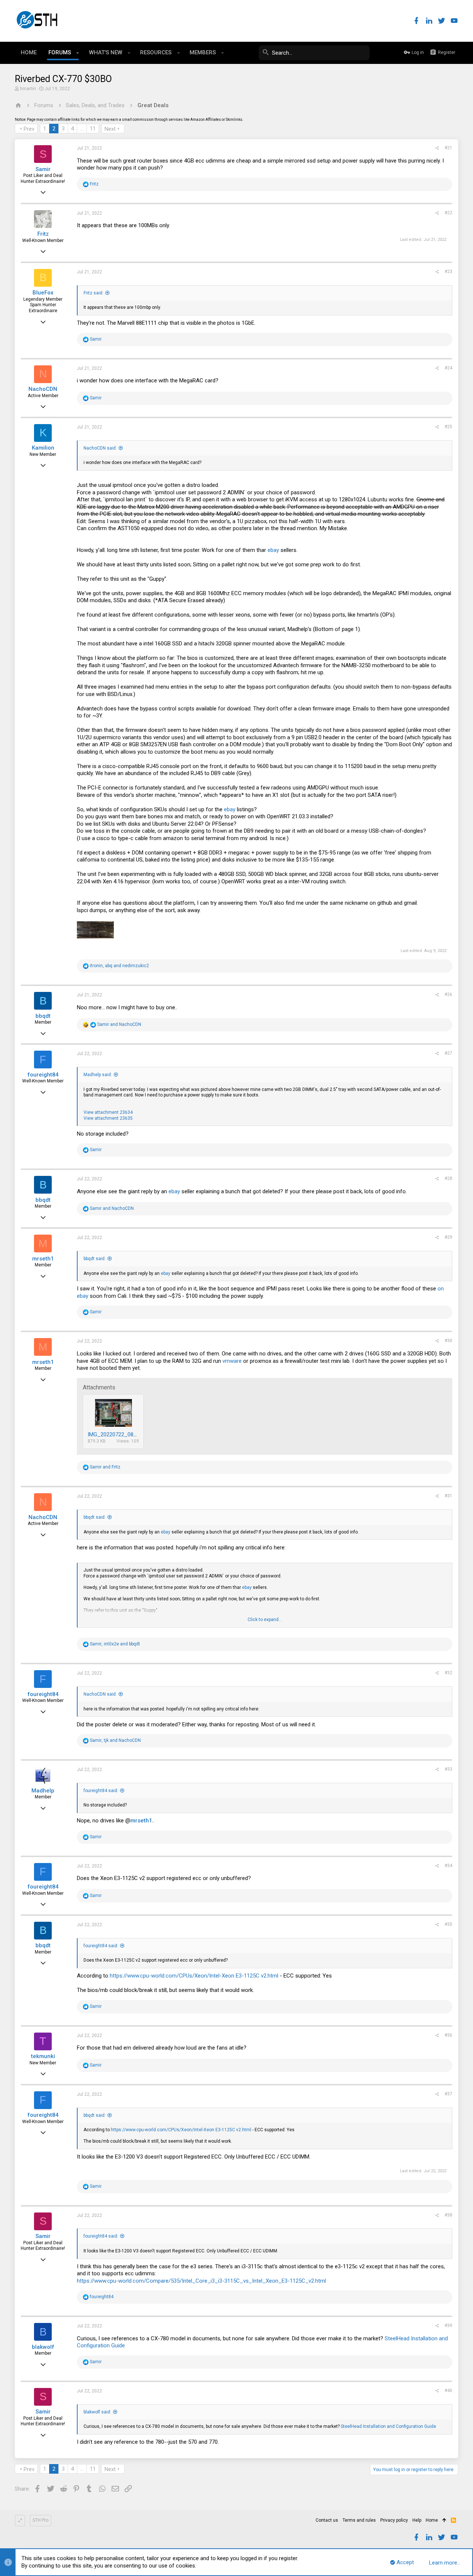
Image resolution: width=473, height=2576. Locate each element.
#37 (448, 2094)
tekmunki (43, 2056)
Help (417, 2520)
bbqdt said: (95, 1259)
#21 (448, 148)
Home (432, 2520)
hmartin (28, 89)
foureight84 (43, 1075)
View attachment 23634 (108, 1112)
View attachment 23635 (108, 1118)
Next (110, 129)
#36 (448, 2035)
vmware (232, 1361)
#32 (448, 1673)
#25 (448, 427)
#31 (448, 1496)
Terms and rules (359, 2520)
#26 (448, 994)
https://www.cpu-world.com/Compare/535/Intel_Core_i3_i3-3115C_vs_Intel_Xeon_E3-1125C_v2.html (201, 2281)
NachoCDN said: (100, 448)
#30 (448, 1341)
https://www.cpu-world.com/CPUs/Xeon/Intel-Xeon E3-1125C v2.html (194, 1976)
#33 (448, 1769)
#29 (448, 1237)
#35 (448, 1924)
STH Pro (40, 2520)
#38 (448, 2215)
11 (93, 129)
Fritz (43, 234)
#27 (448, 1053)
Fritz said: (93, 293)
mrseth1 (43, 1259)
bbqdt (43, 1016)
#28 (448, 1178)
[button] (78, 53)
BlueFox (43, 293)
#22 (448, 213)
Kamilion (43, 448)
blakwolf (43, 2347)
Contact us (327, 2520)
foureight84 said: (101, 1791)
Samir (43, 169)
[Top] (444, 2521)
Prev (29, 129)
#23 (448, 272)
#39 (448, 2326)
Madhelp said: (98, 1075)
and (119, 1024)
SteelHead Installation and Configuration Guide (388, 2426)
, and (119, 966)
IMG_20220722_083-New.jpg (122, 1434)
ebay (273, 550)
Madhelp (43, 1791)
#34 (448, 1866)
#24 (448, 368)
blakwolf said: (97, 2412)
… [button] (82, 129)
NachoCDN (43, 389)
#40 (448, 2391)
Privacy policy (394, 2520)
